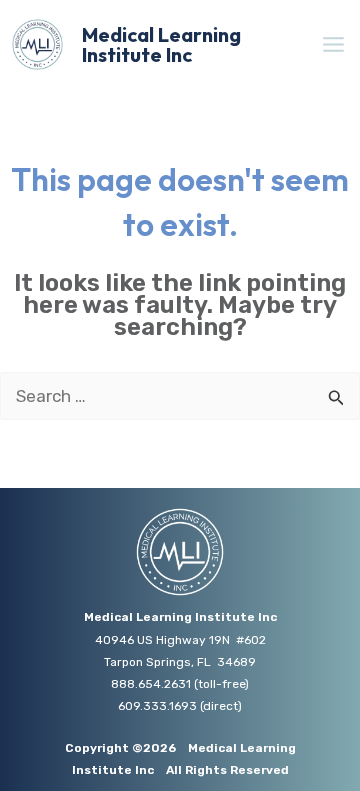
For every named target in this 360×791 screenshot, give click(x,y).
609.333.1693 (157, 706)
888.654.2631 (151, 684)
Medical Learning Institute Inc (161, 44)
